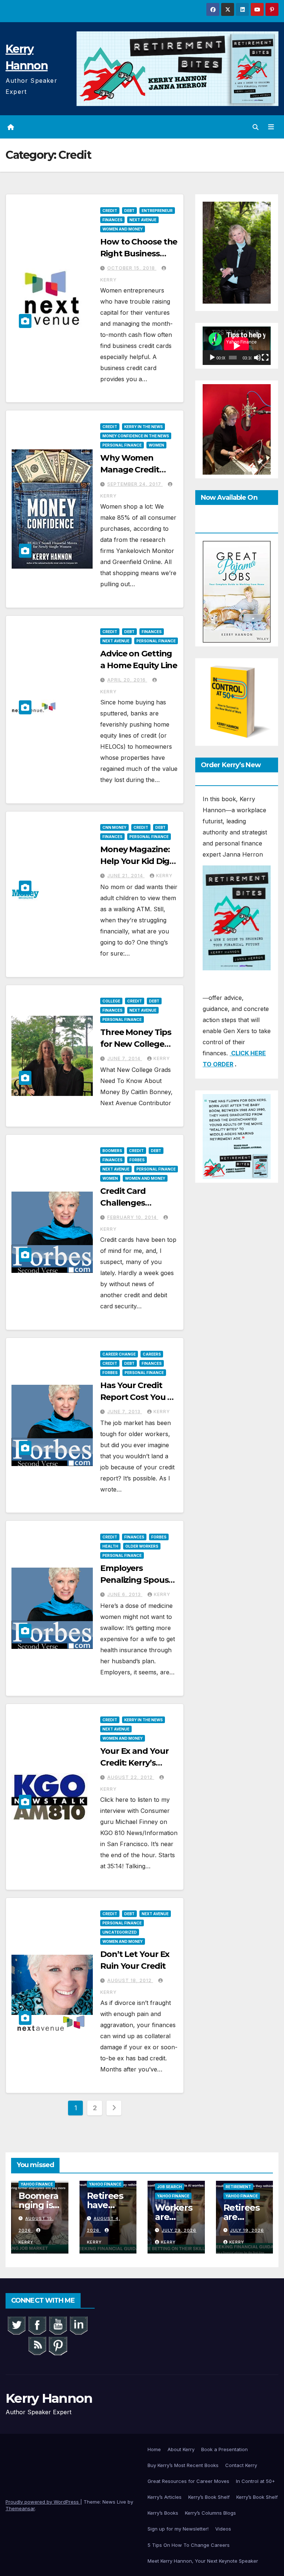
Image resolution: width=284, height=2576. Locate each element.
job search (170, 2187)
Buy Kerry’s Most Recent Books (183, 2465)
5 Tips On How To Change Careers (189, 2545)
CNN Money (114, 827)
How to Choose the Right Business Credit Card (139, 254)
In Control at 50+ (256, 2481)
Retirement (238, 2187)
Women (156, 445)
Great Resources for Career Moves (188, 2481)
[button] (256, 127)
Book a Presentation (224, 2449)
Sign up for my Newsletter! (178, 2529)
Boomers (112, 1151)
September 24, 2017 (135, 484)
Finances (112, 220)
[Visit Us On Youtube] (58, 2324)
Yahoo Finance (37, 2184)
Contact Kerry (241, 2465)
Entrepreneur (157, 211)
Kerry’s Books (163, 2513)
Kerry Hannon (49, 2398)
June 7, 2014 (125, 1058)
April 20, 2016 (127, 680)
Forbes (137, 1160)
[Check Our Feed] (37, 2345)
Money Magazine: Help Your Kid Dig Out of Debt (135, 861)
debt (129, 211)
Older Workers (142, 1546)
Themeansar (20, 2508)
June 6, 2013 (125, 1594)
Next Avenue (143, 220)
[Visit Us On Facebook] (37, 2324)
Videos (223, 2529)
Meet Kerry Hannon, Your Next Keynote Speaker (203, 2561)
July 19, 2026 (247, 2230)
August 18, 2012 (130, 1980)
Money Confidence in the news (136, 436)
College (111, 1001)
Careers (152, 1354)
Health (110, 1546)
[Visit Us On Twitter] (16, 2324)
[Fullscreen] (265, 358)
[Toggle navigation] (271, 127)
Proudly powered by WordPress (43, 2502)
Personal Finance (122, 445)
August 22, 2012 (131, 1777)
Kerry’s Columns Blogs (210, 2513)
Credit (110, 211)
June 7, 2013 (125, 1412)
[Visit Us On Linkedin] (78, 2324)
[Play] (212, 358)
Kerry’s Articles (165, 2497)
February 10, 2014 (133, 1217)
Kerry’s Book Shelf (209, 2497)
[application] (237, 346)
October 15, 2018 (132, 268)
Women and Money (123, 229)
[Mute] (257, 358)
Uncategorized (120, 1932)
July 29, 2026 (179, 2230)
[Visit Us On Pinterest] (58, 2345)
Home (154, 2449)
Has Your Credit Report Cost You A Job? (137, 1397)
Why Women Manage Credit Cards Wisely (130, 470)
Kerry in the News (143, 427)
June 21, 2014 (126, 876)
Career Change (119, 1354)
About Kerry (181, 2449)
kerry (164, 876)
